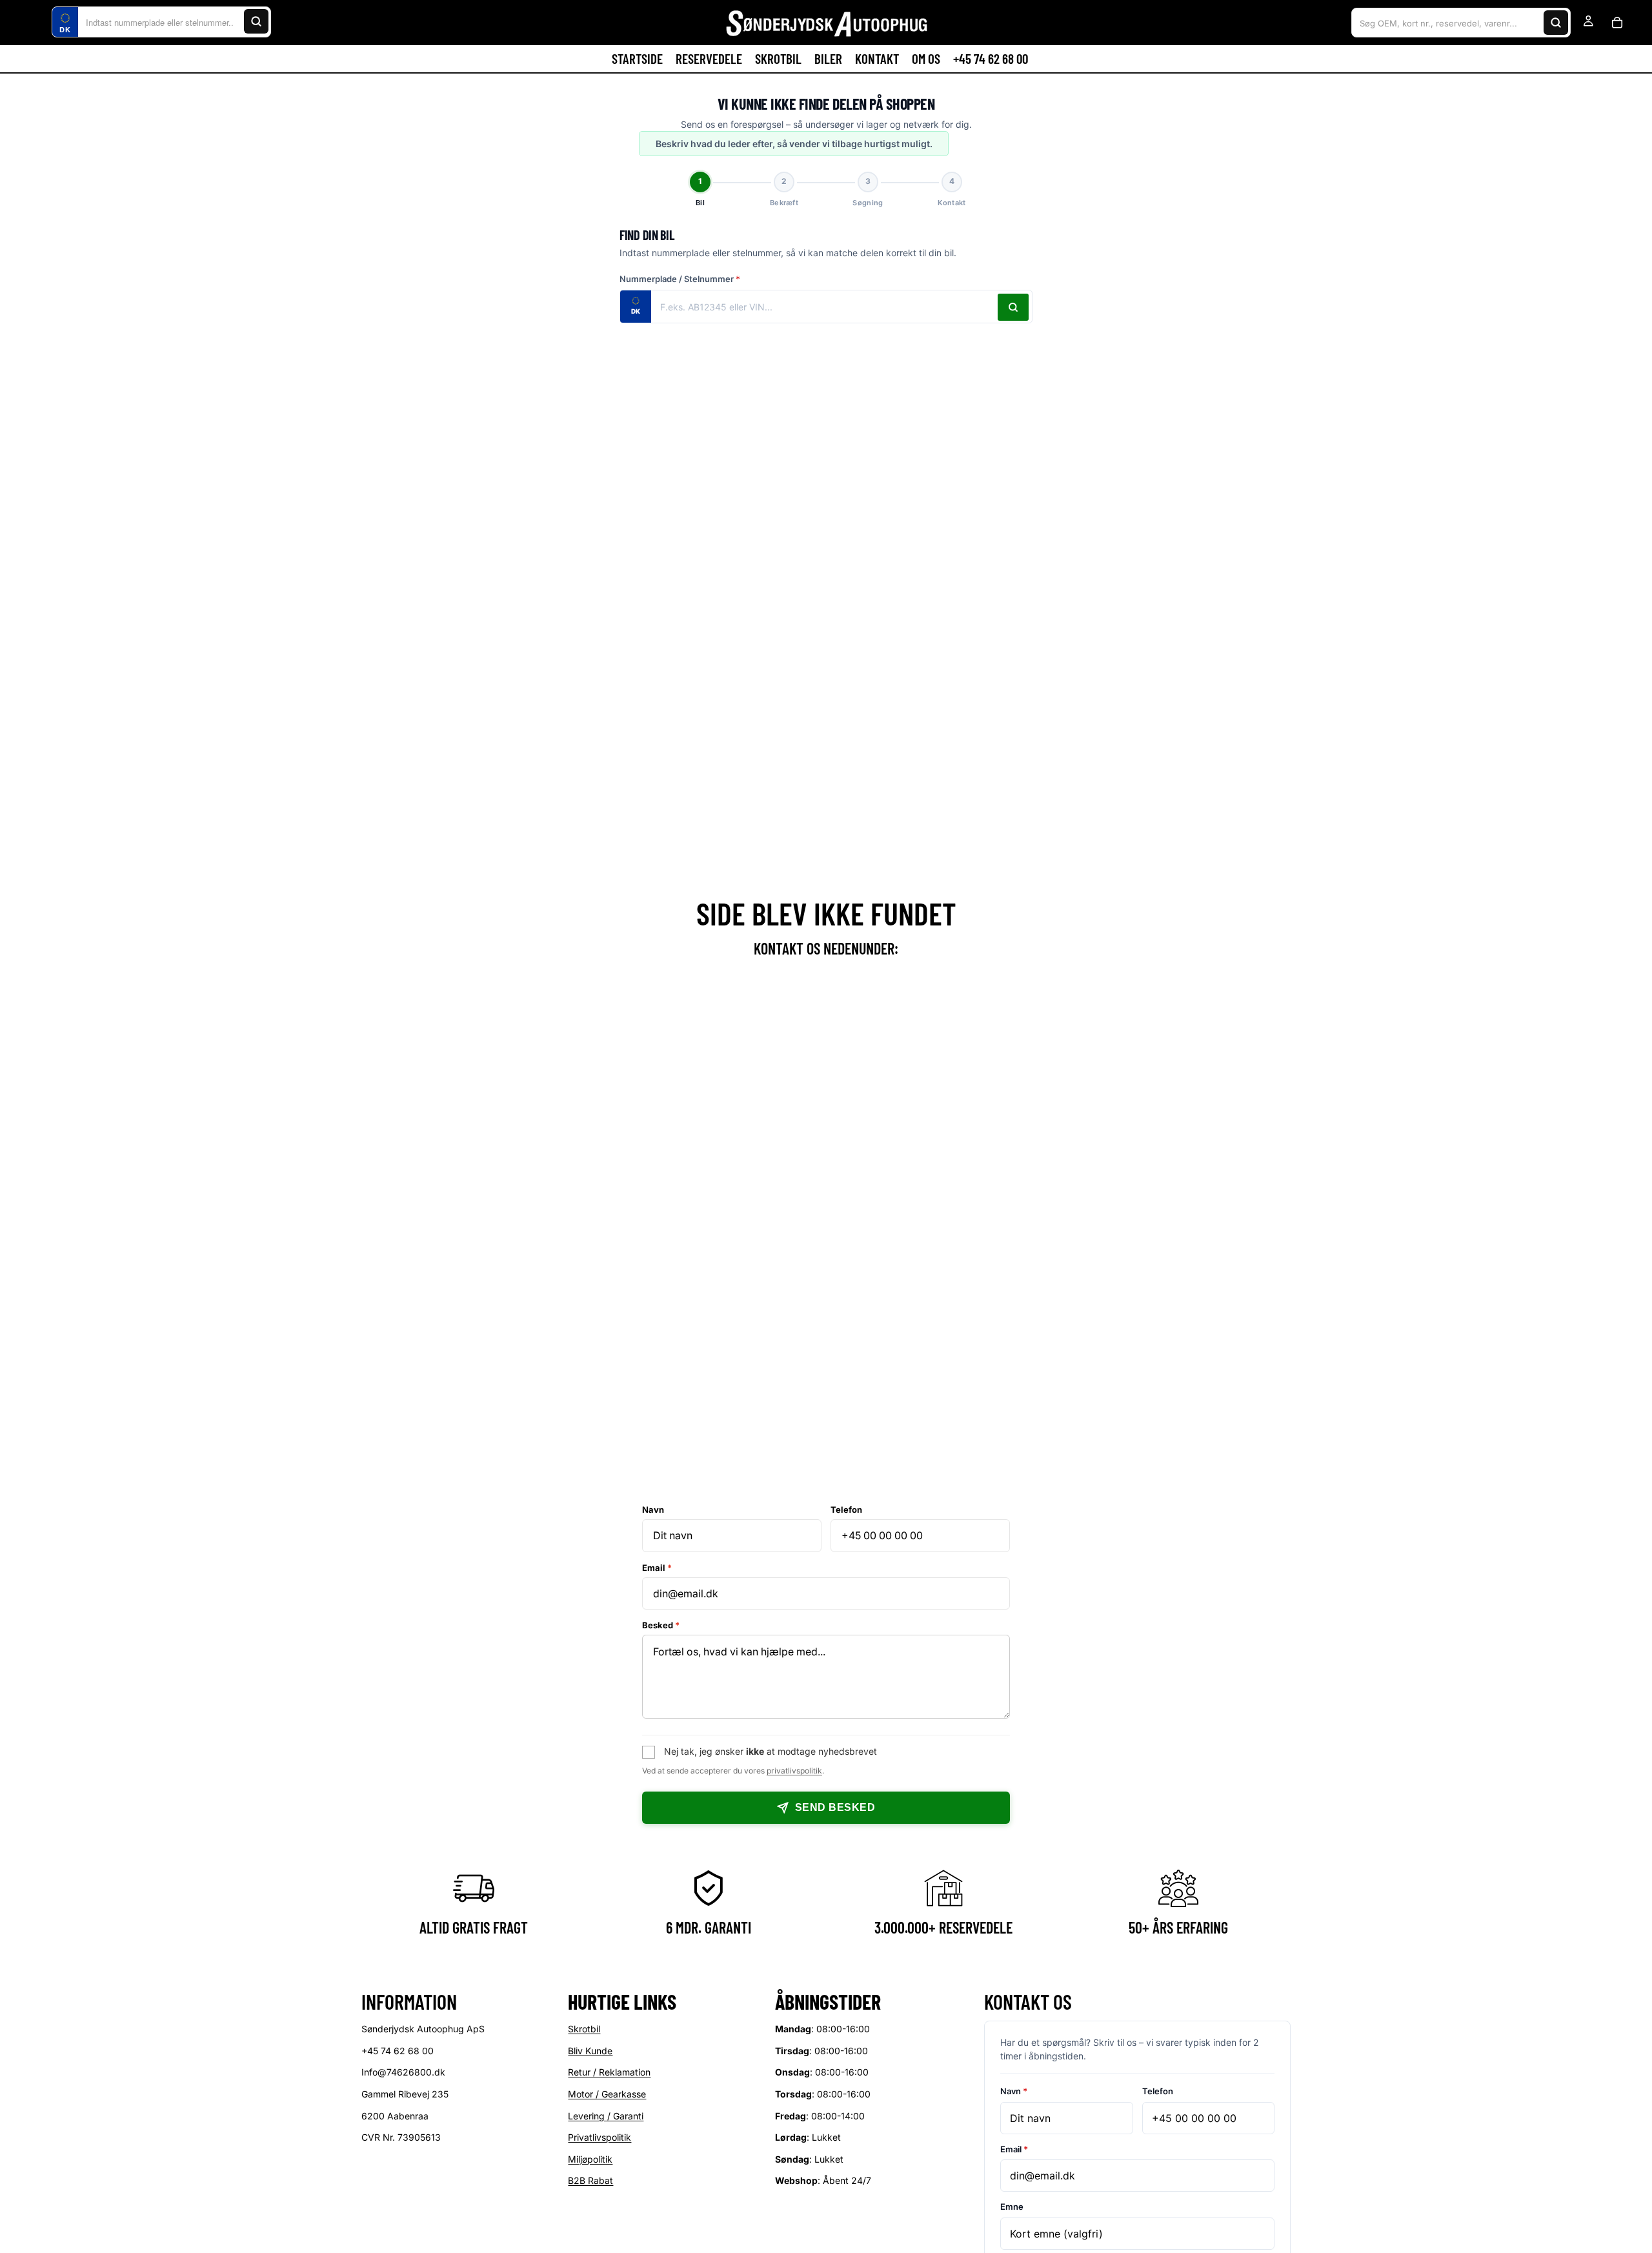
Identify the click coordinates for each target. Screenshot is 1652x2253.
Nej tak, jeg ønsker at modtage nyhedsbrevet (771, 1751)
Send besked (835, 1807)
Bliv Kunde (590, 2051)
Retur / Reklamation (609, 2073)
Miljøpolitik (590, 2159)
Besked (661, 1625)
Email (657, 1568)
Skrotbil (584, 2029)
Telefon (846, 1510)
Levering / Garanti (606, 2116)
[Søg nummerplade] (1013, 307)
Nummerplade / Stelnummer (680, 279)
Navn (653, 1510)
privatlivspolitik (794, 1771)
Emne (1012, 2207)
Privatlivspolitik (599, 2138)
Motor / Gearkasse (607, 2094)
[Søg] (256, 21)
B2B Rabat (590, 2181)
